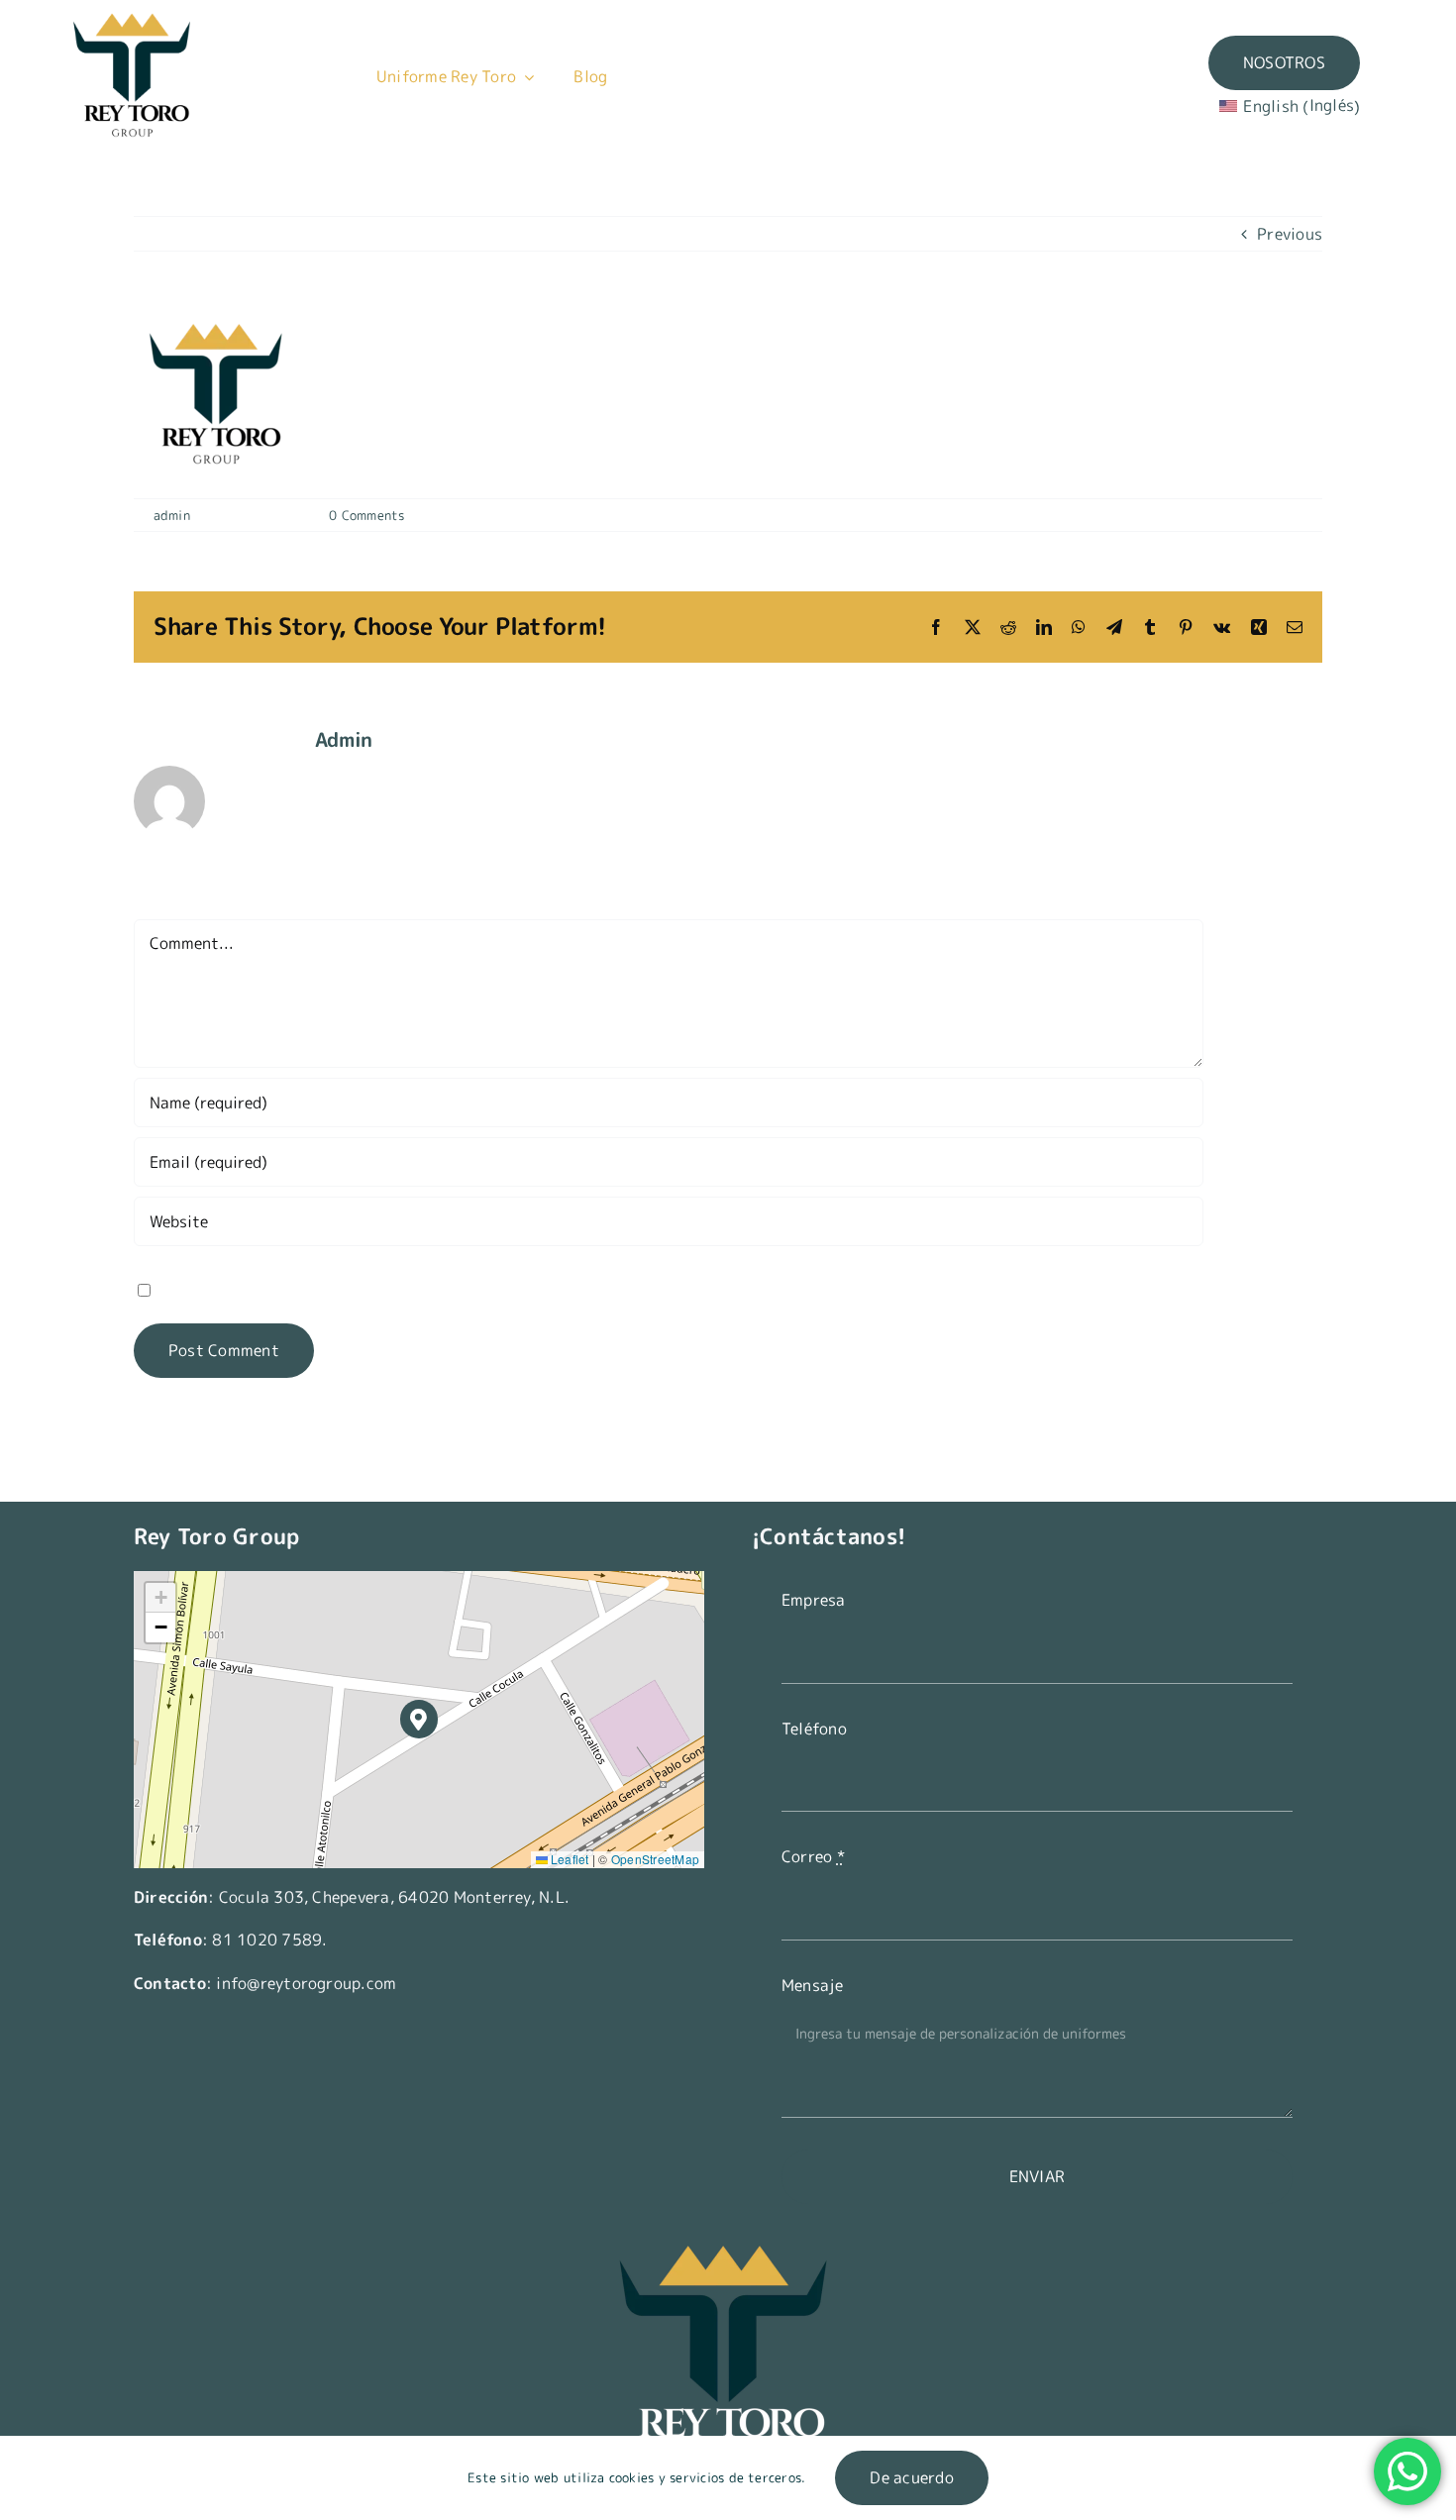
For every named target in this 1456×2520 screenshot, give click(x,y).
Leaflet (569, 1859)
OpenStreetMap (655, 1859)
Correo (813, 1856)
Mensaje (813, 1985)
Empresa (814, 1600)
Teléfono (814, 1729)
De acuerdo (911, 2477)
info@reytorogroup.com (306, 1983)
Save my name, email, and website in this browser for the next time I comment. (450, 1289)
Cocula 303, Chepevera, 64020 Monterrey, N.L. (395, 1897)
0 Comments (366, 515)
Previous (1290, 234)
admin (172, 515)
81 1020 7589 (267, 1940)
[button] (419, 1719)
